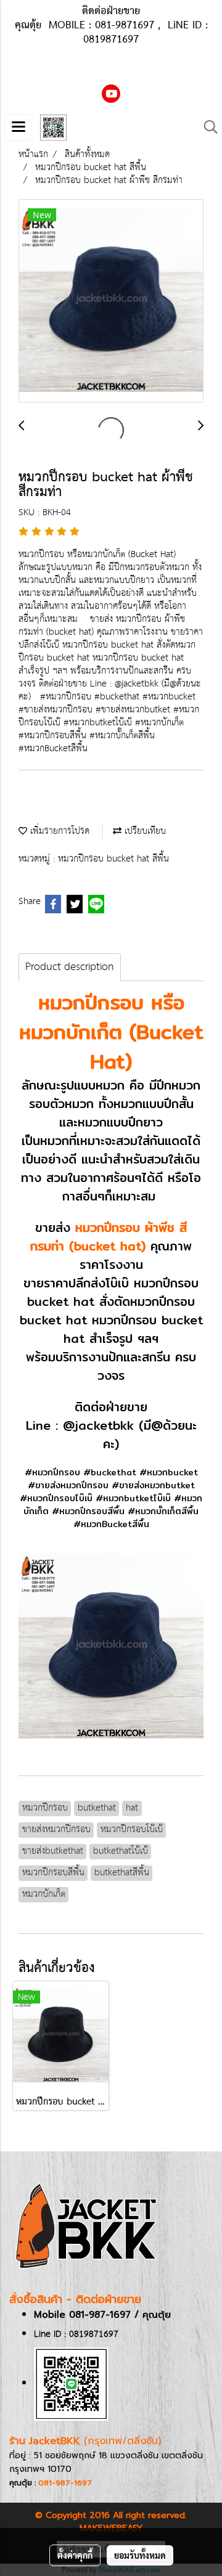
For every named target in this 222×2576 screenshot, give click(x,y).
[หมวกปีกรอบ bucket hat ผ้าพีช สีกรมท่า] (111, 301)
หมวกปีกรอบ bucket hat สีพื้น (113, 859)
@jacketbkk (98, 1425)
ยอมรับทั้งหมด (140, 2555)
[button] (207, 127)
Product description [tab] (70, 967)
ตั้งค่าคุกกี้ (75, 2555)
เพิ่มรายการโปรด (58, 831)
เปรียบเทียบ (144, 831)
